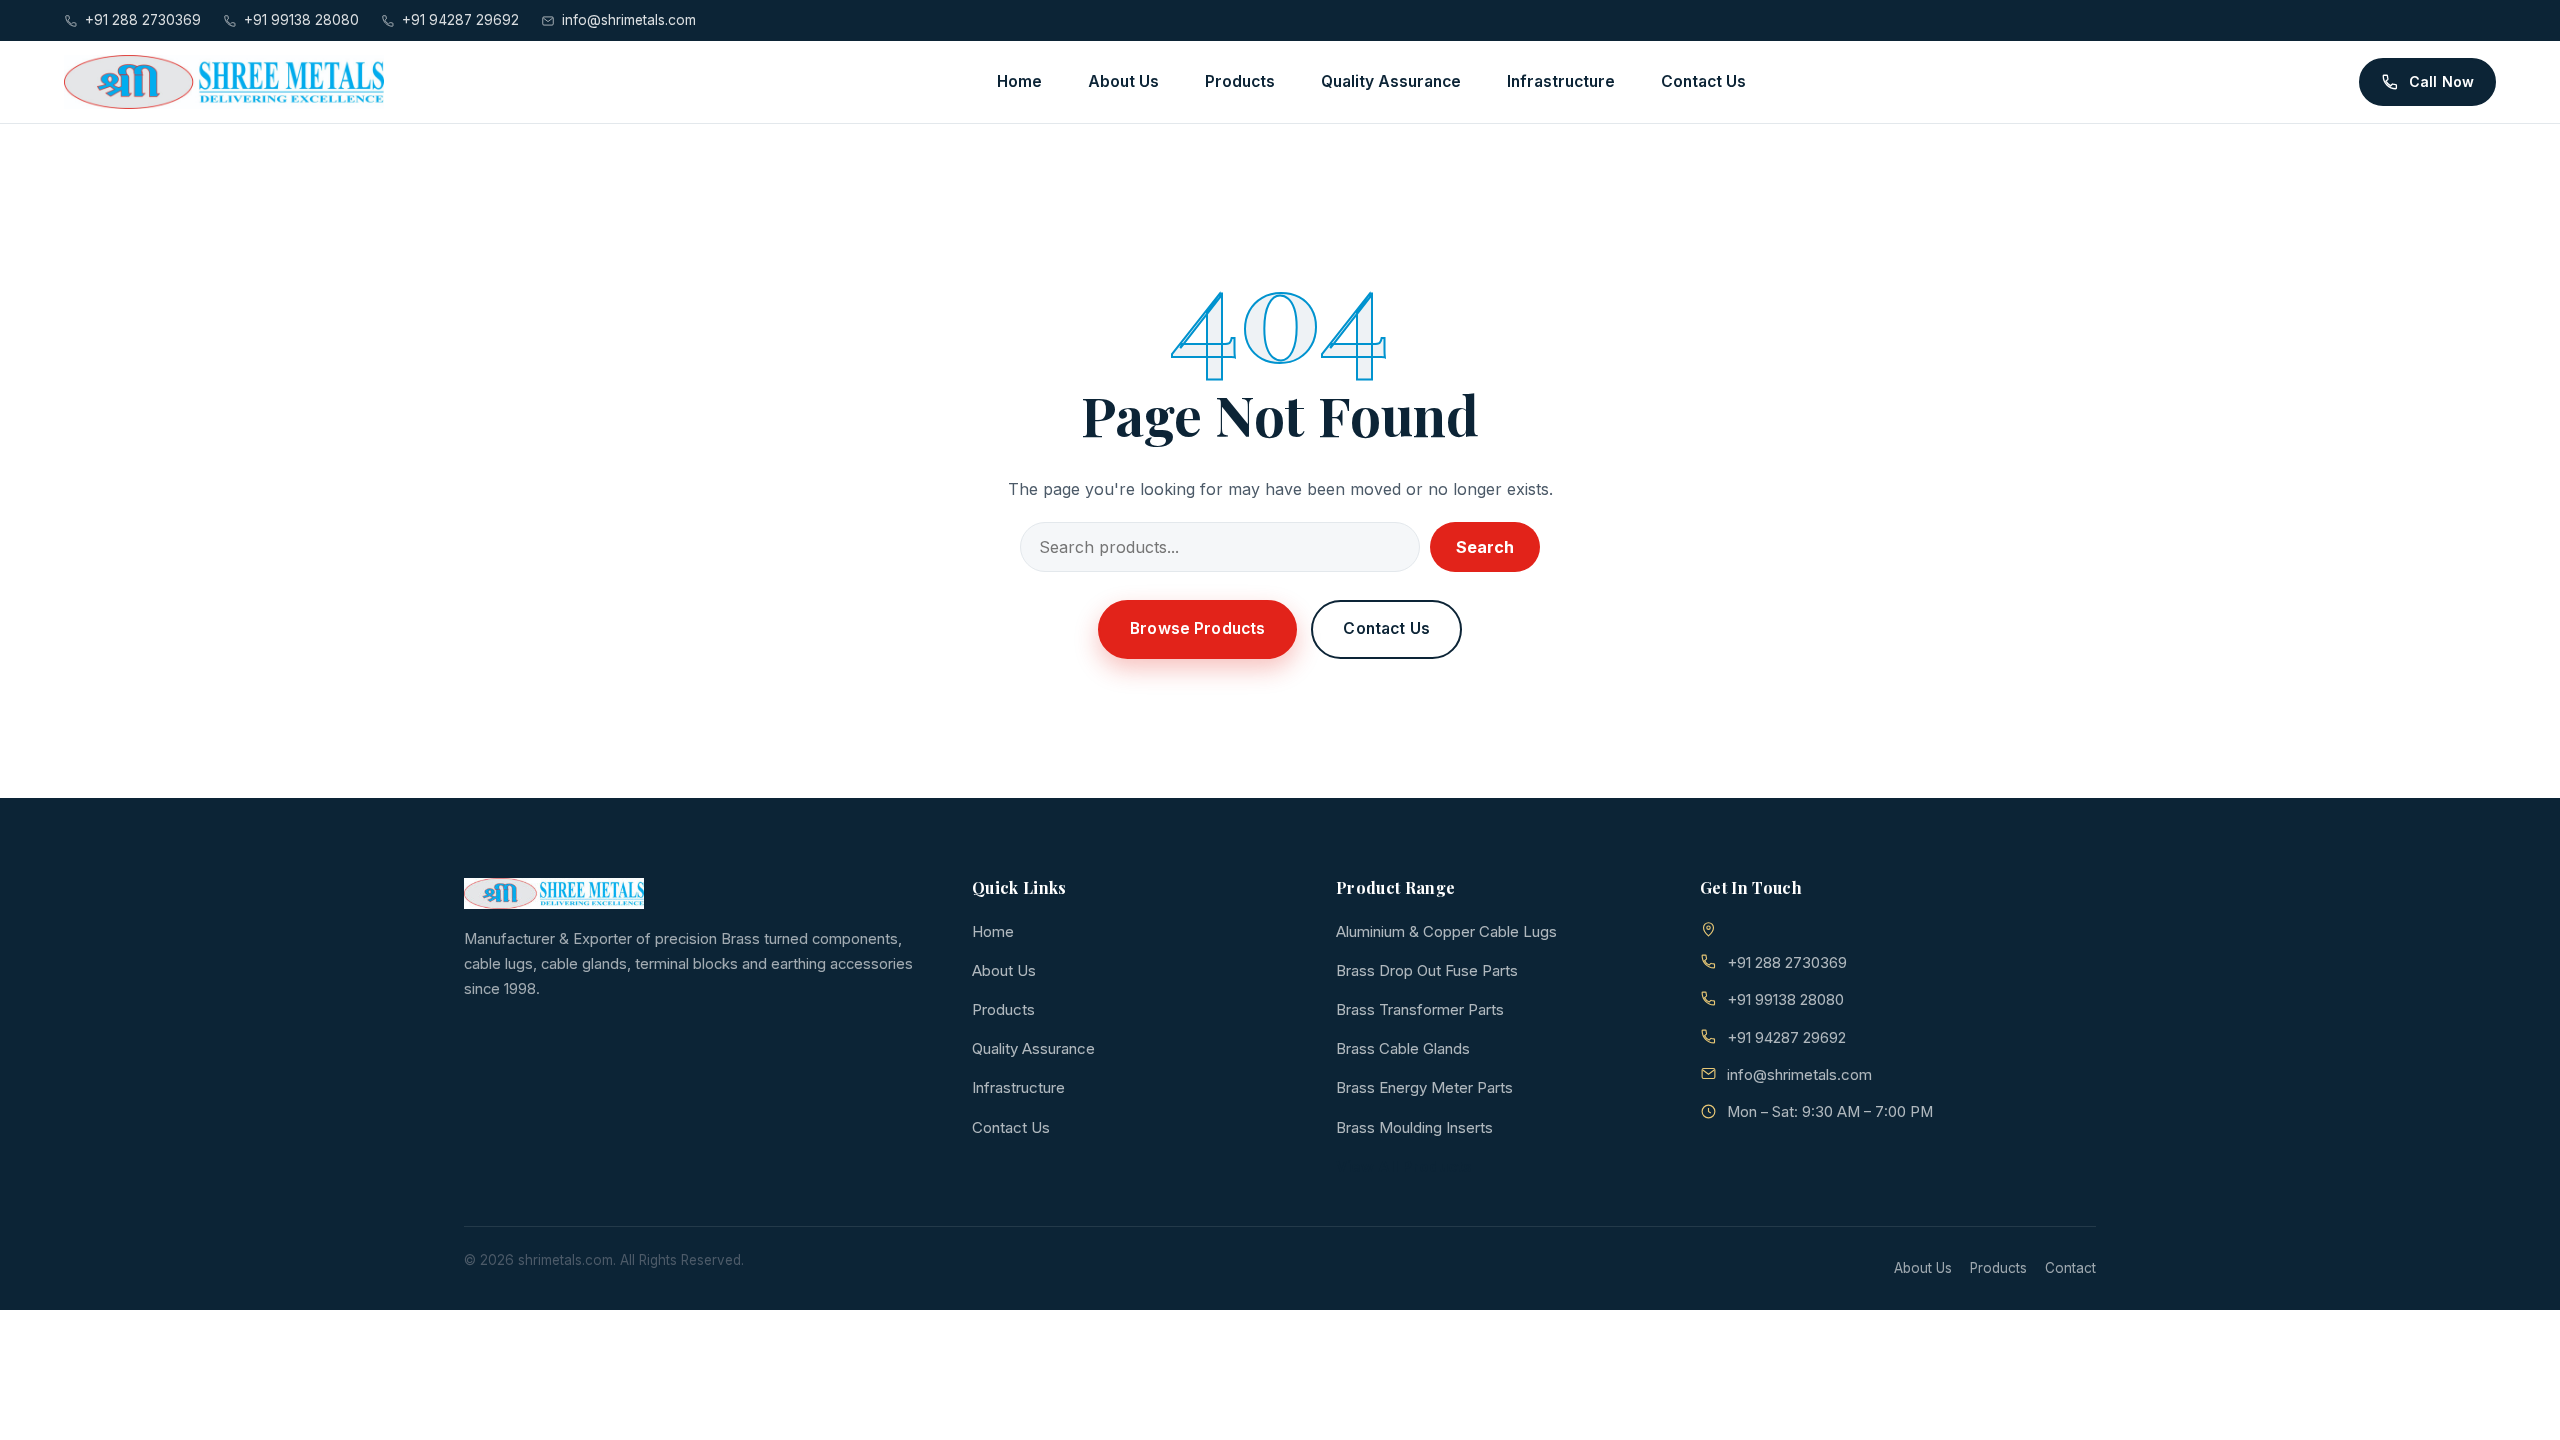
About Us (1123, 81)
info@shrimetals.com (629, 20)
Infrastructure (1561, 81)
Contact (2070, 1268)
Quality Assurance (1391, 81)
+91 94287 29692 (460, 20)
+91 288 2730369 (143, 20)
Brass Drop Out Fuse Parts (1427, 970)
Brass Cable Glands (1403, 1048)
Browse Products (1197, 628)
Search (1485, 547)
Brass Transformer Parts (1420, 1009)
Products (1240, 81)
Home (1019, 81)
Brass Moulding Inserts (1414, 1127)
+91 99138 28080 (301, 20)
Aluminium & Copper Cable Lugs (1446, 931)
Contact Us (1703, 81)
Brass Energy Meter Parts (1424, 1087)
